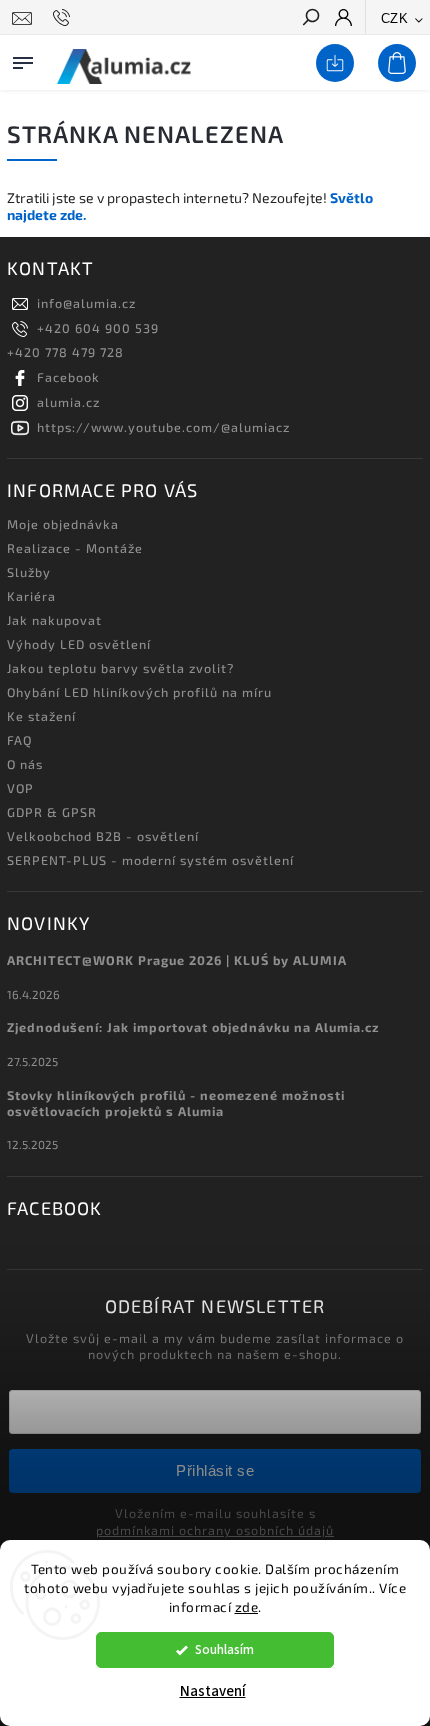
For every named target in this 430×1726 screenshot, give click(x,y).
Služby (29, 572)
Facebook (68, 377)
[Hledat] (310, 19)
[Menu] (23, 59)
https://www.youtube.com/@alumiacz (163, 427)
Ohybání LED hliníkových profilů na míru (139, 692)
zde (247, 1607)
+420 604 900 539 (98, 328)
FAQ (19, 740)
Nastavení (213, 1691)
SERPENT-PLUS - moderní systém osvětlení (150, 860)
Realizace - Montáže (75, 548)
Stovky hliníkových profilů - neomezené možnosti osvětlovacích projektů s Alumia (176, 1103)
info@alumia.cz (86, 303)
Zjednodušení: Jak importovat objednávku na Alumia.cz (193, 1027)
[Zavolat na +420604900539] (64, 18)
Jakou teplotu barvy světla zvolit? (120, 668)
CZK (395, 18)
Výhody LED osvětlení (79, 644)
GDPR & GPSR (52, 812)
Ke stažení (41, 716)
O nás (25, 764)
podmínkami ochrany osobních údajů (215, 1530)
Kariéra (31, 596)
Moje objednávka (63, 524)
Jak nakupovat (54, 620)
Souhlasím (224, 1649)
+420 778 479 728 (65, 352)
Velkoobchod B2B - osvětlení (103, 836)
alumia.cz (68, 402)
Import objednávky (331, 64)
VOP (20, 788)
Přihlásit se (215, 1470)
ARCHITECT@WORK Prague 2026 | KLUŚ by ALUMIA (177, 960)
